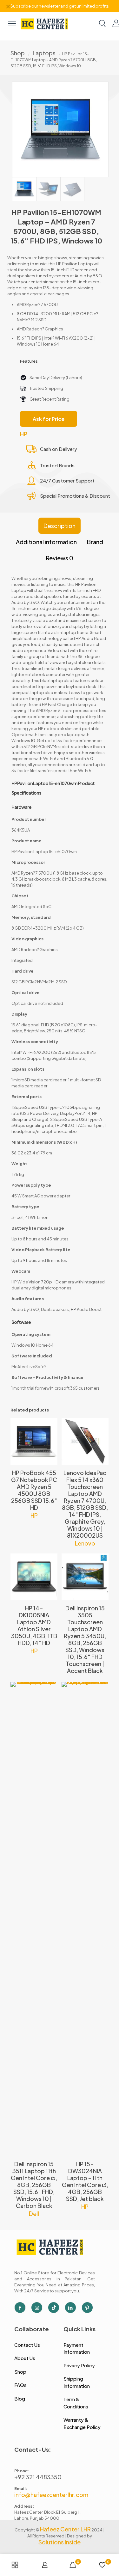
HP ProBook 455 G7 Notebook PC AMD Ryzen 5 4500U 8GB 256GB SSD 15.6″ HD (34, 1490)
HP (24, 434)
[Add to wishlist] (50, 1443)
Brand (95, 542)
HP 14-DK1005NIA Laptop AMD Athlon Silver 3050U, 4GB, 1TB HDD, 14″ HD (34, 1625)
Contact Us (27, 2345)
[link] (44, 23)
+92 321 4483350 (38, 2477)
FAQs (20, 2385)
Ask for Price (49, 419)
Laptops (44, 53)
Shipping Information (77, 2382)
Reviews (60, 558)
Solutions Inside (60, 2542)
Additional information (46, 542)
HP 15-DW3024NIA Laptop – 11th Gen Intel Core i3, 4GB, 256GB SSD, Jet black (85, 2181)
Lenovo (85, 1543)
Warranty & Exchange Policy (82, 2423)
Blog (20, 2398)
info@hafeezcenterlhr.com (51, 2495)
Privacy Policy (79, 2365)
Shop (18, 53)
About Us (25, 2358)
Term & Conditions (76, 2403)
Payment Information (77, 2348)
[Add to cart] (50, 1425)
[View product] (50, 1434)
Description (60, 526)
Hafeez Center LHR (65, 2529)
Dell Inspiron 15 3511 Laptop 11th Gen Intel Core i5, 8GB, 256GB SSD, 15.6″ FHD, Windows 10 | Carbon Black (34, 2185)
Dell (34, 2213)
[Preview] (50, 1453)
